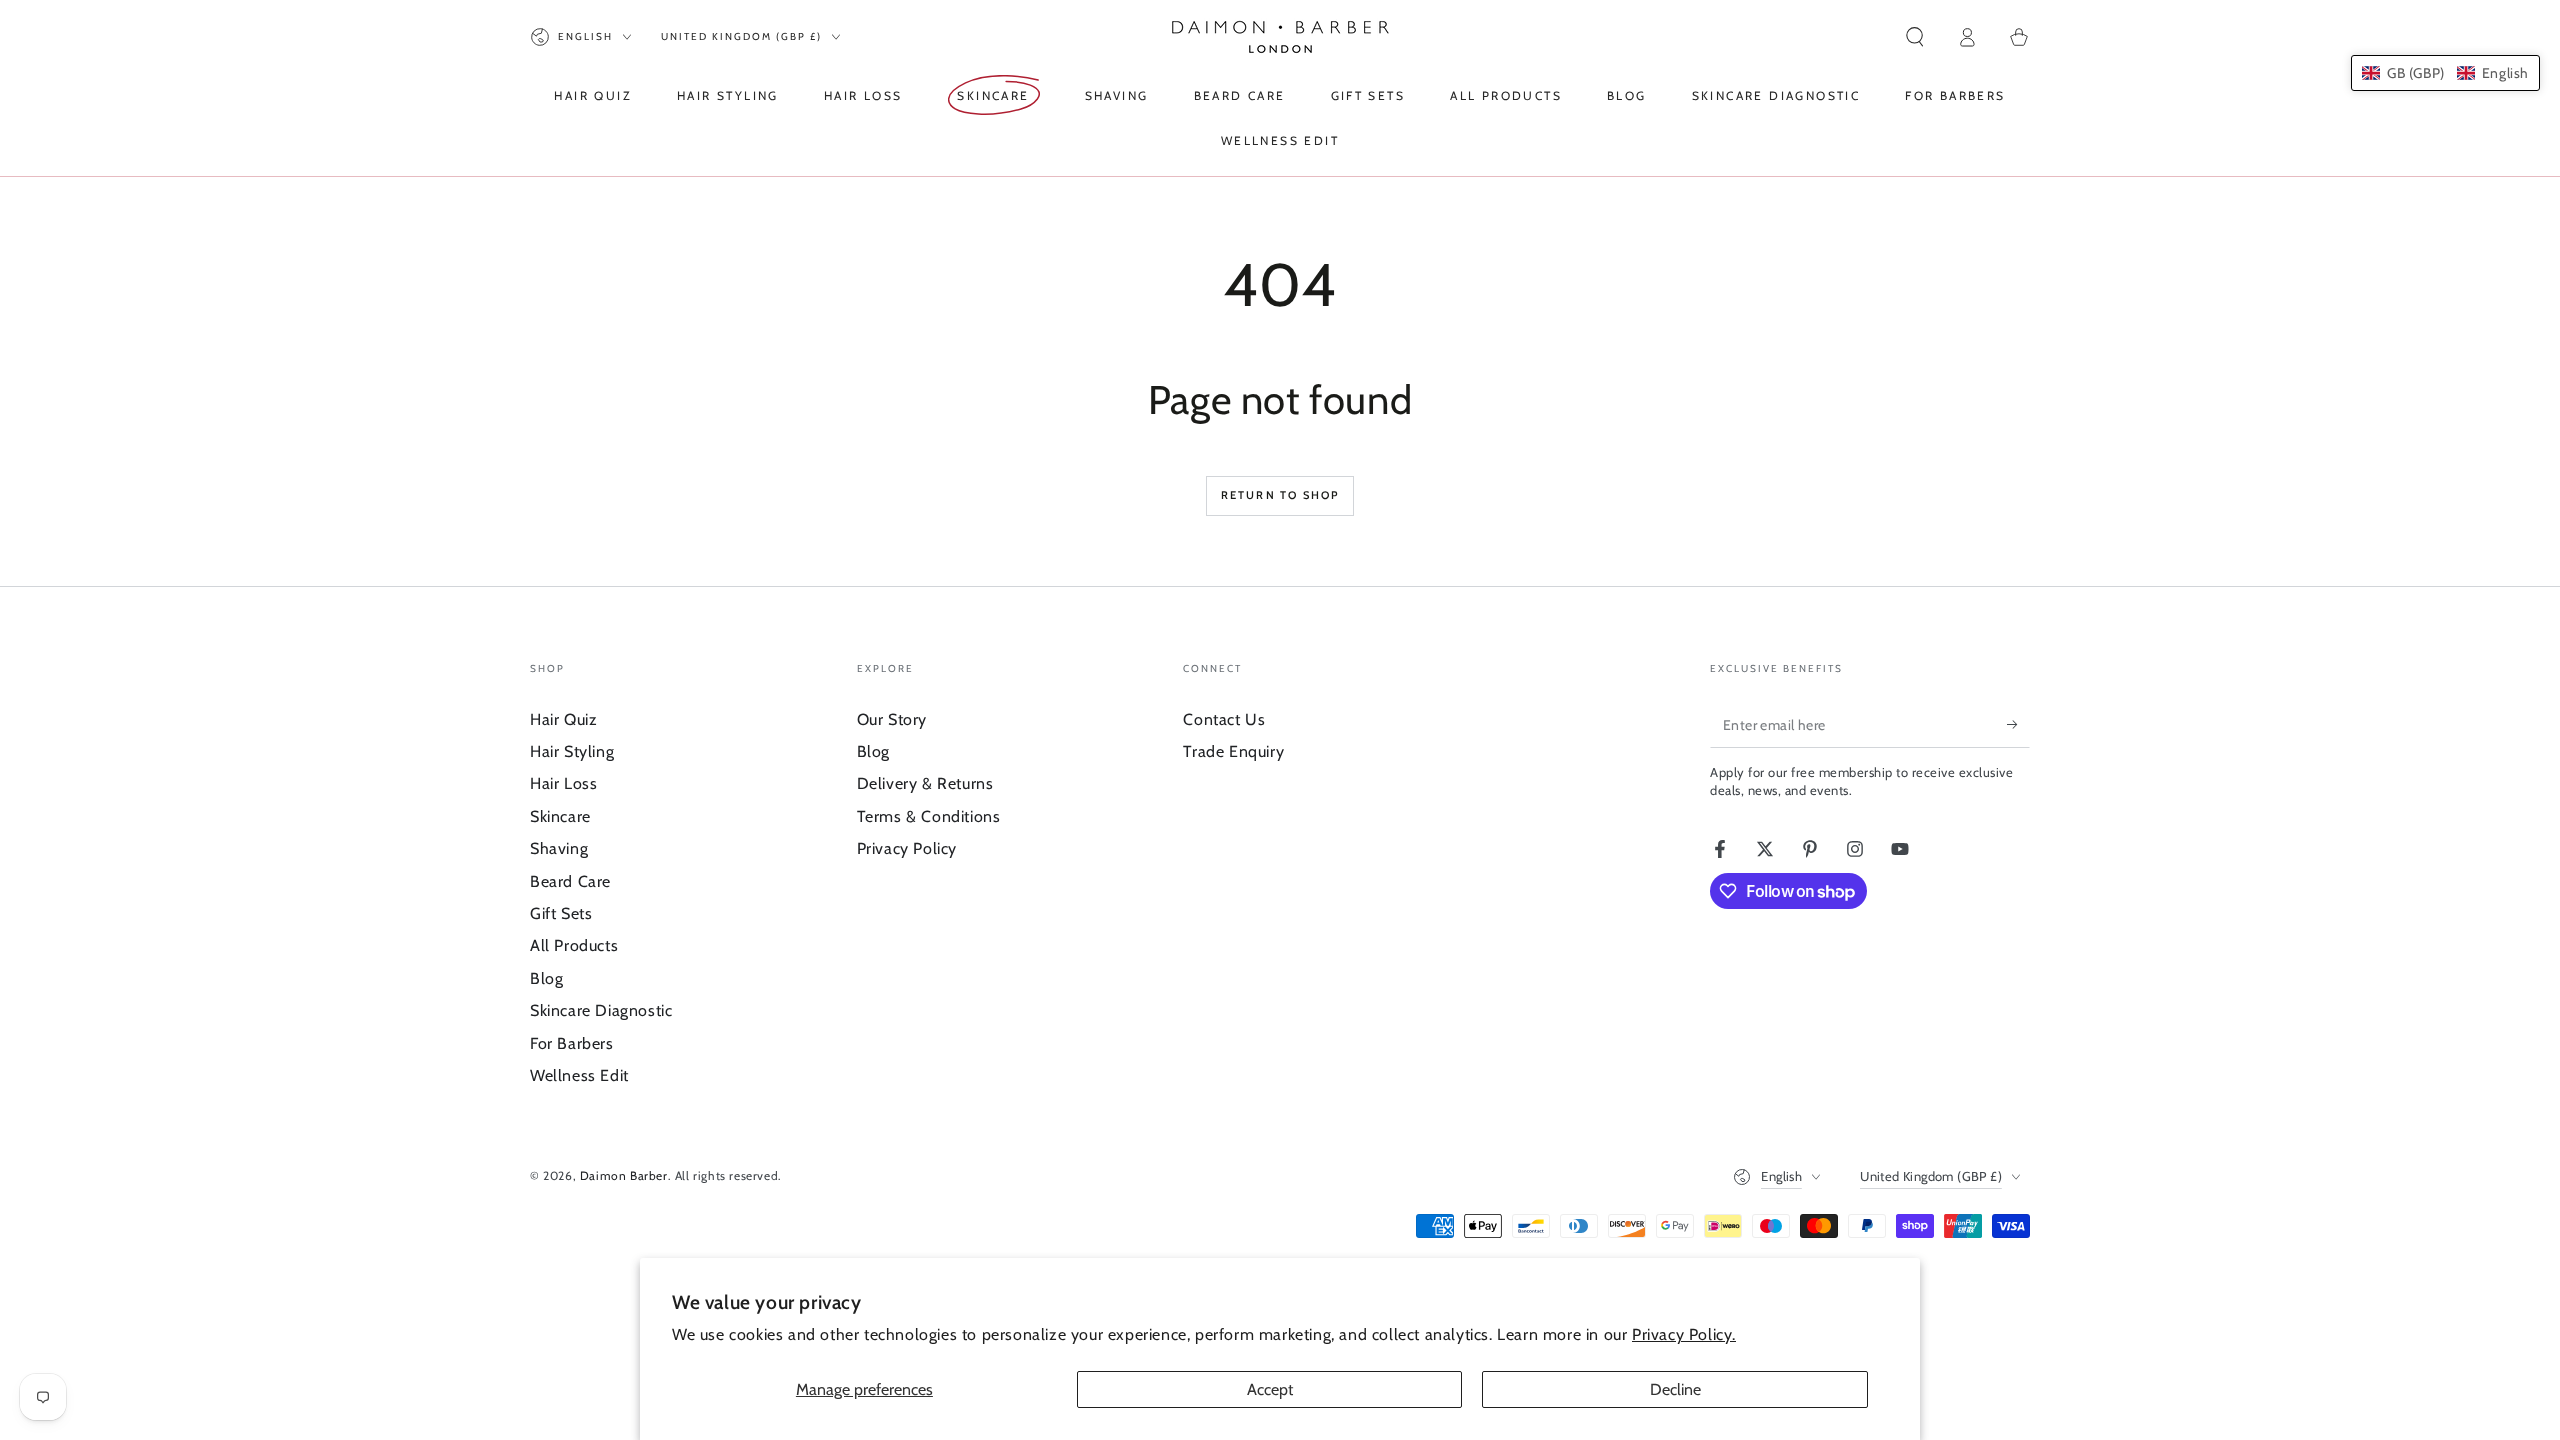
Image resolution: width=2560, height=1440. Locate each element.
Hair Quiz (563, 719)
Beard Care (570, 881)
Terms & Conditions (929, 816)
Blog (546, 978)
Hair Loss (563, 783)
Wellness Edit (579, 1075)
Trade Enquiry (1233, 751)
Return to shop (1280, 495)
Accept (1270, 1389)
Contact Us (1224, 719)
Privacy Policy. (1684, 1334)
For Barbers (572, 1043)
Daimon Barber (624, 1175)
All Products (574, 945)
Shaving (559, 848)
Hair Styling (572, 751)
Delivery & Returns (925, 783)
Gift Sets (561, 913)
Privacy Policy (907, 848)
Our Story (892, 719)
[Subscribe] (2018, 725)
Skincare (560, 816)
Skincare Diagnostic (601, 1010)
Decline (1675, 1389)
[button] (1915, 37)
